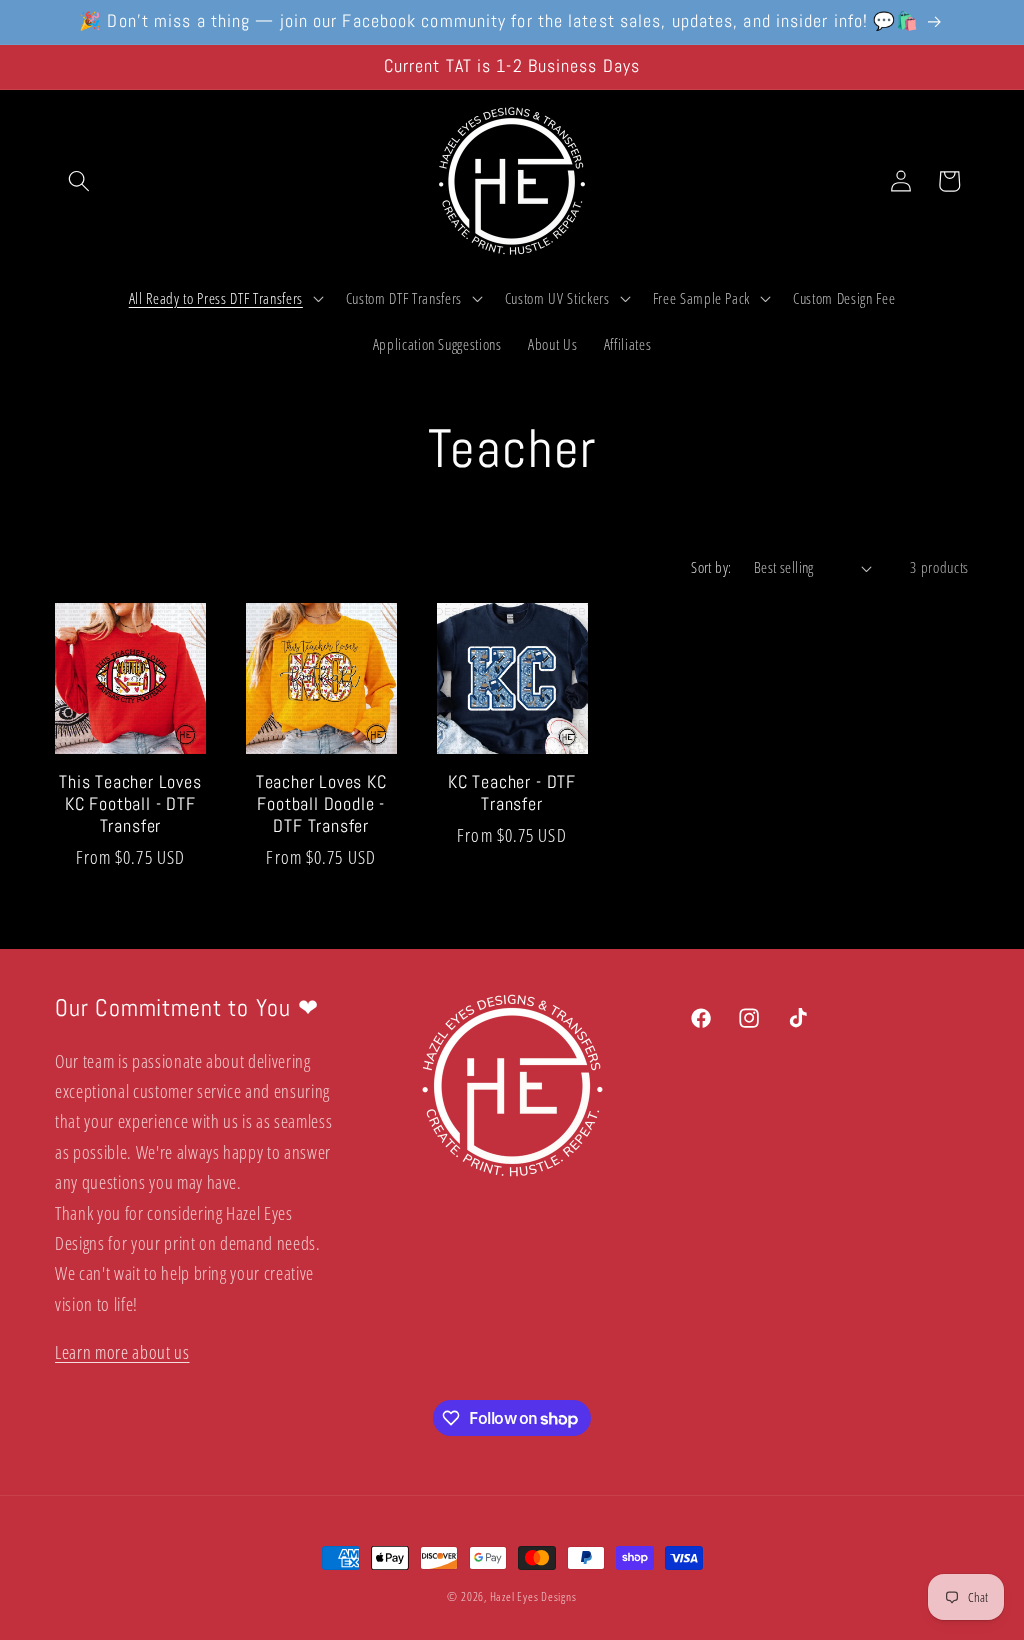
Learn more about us (122, 1352)
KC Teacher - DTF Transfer (512, 793)
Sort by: (711, 567)
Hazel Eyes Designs (533, 1596)
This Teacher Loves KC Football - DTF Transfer (130, 804)
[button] (79, 181)
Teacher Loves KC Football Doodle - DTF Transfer (321, 804)
